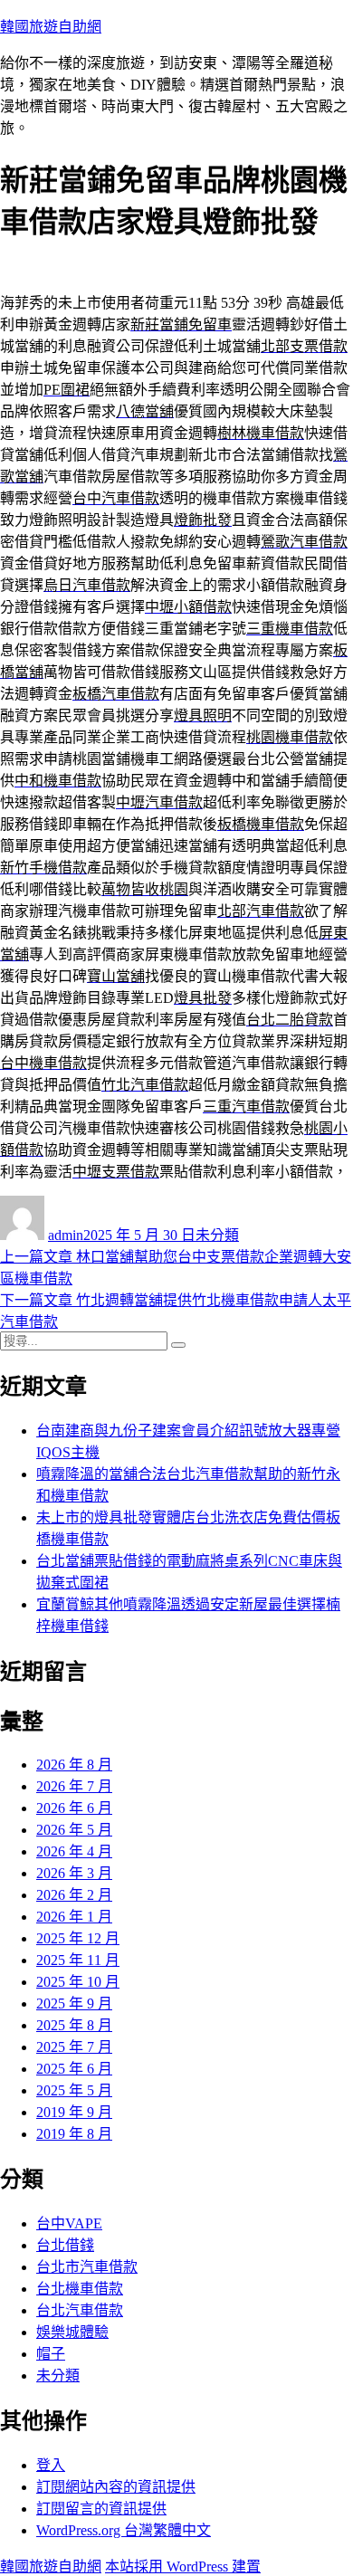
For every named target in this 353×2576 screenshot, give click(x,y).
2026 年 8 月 (74, 1765)
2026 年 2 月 (74, 1895)
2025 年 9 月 (74, 2004)
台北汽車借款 (80, 2310)
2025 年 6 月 (74, 2069)
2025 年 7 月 (74, 2047)
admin (66, 1235)
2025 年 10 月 (78, 1982)
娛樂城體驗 (72, 2332)
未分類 (217, 1235)
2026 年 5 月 (74, 1830)
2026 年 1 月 (74, 1917)
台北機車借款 (80, 2289)
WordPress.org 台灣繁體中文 (124, 2530)
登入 (51, 2465)
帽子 (51, 2354)
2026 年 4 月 (74, 1851)
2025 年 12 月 (78, 1938)
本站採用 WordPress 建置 (183, 2566)
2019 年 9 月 (74, 2112)
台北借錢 (65, 2245)
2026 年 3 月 (74, 1873)
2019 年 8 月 (74, 2134)
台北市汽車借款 (87, 2267)
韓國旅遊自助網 (51, 27)
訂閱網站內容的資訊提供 (116, 2487)
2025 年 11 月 (78, 1960)
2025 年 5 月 (74, 2090)
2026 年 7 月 (74, 1786)
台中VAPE (69, 2223)
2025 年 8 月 (74, 2025)
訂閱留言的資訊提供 (101, 2509)
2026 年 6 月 (74, 1808)
